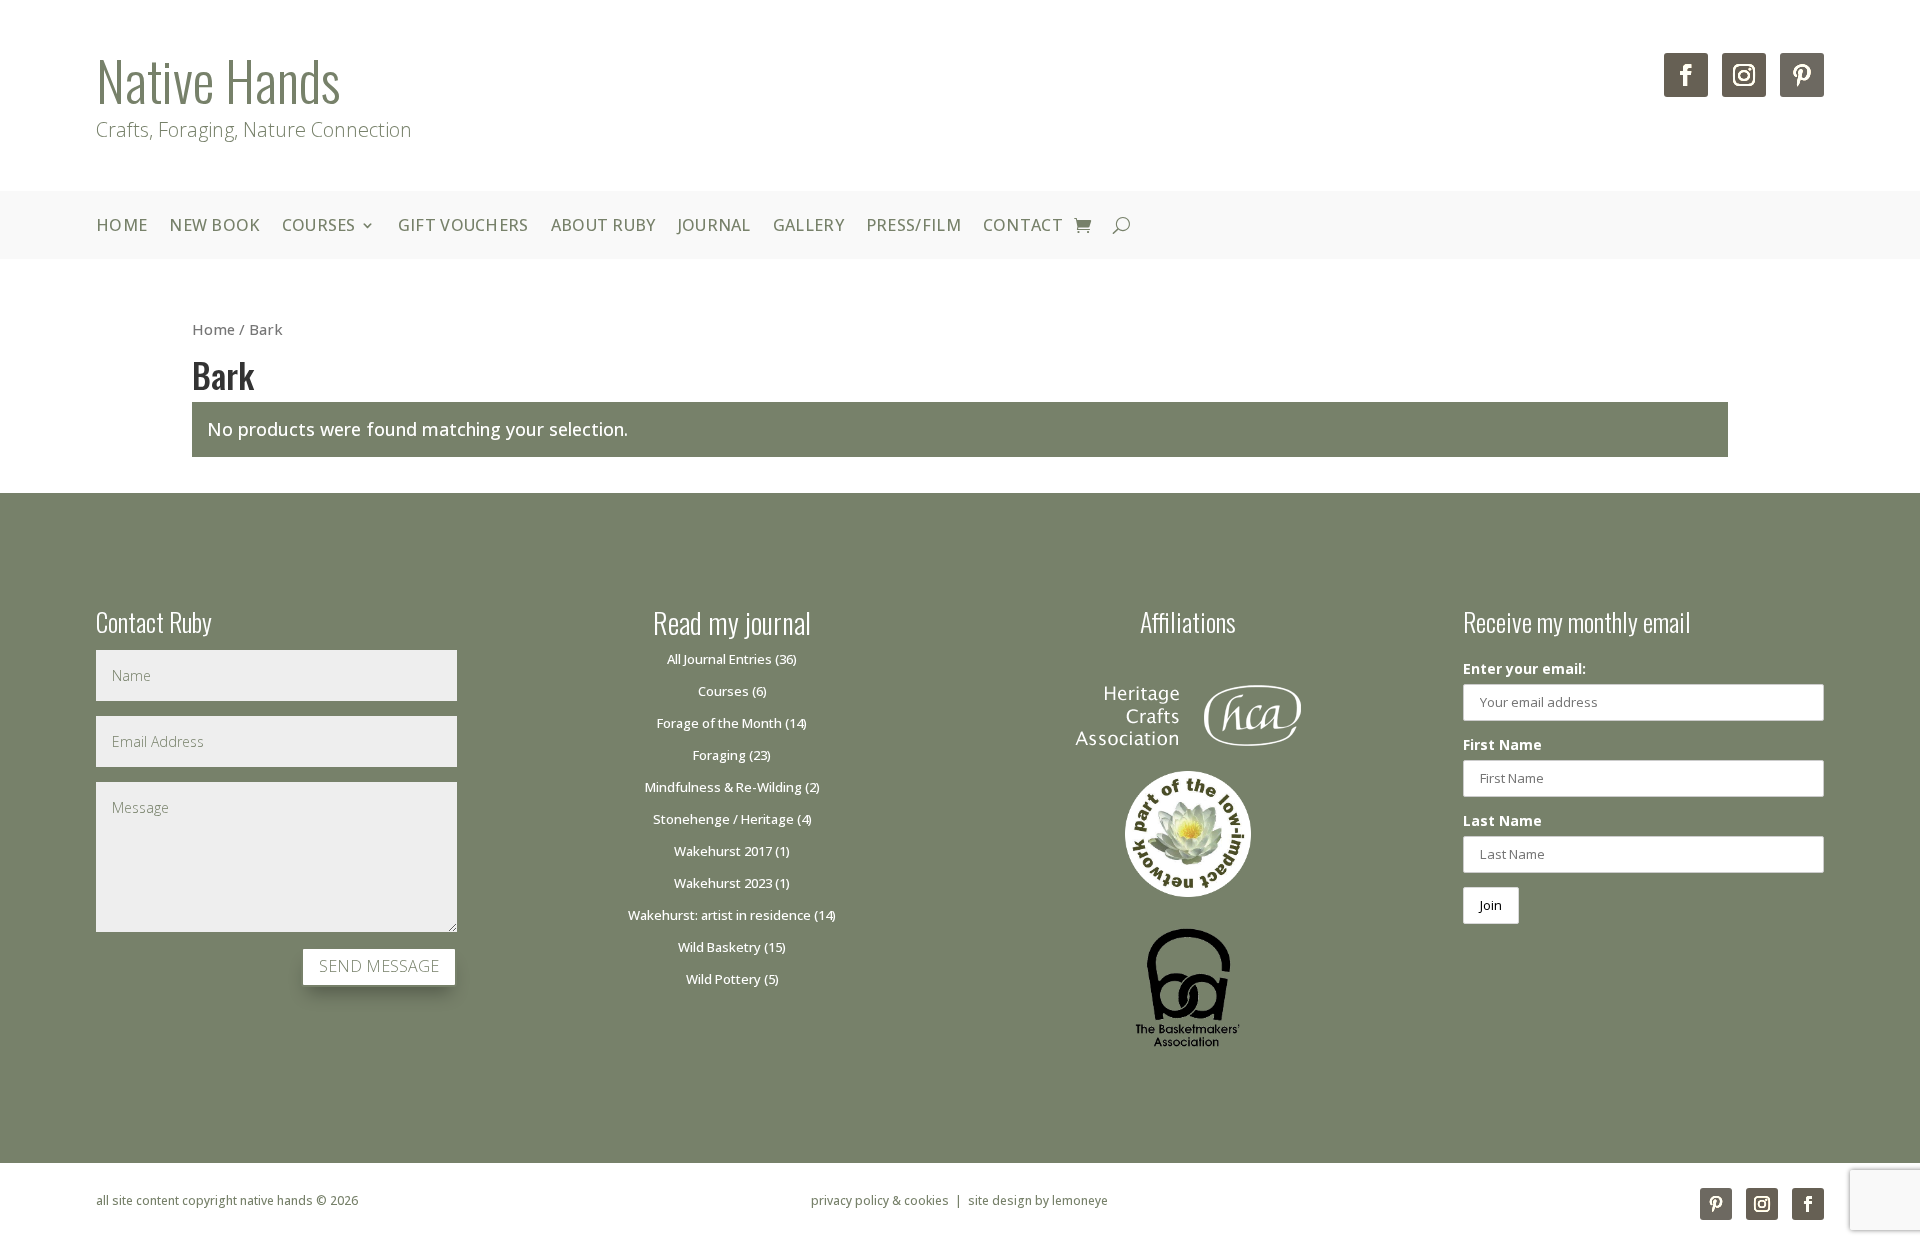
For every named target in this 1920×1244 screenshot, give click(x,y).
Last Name (1502, 820)
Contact (1023, 225)
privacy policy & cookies (880, 1200)
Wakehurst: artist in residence (719, 915)
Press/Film (913, 225)
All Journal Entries (719, 659)
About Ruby (603, 225)
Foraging (719, 755)
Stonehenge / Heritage (723, 819)
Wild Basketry (719, 947)
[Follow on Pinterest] (1802, 75)
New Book (214, 225)
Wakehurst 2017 (723, 851)
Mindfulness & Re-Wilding (723, 787)
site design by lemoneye (1038, 1200)
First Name (1502, 744)
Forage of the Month (719, 723)
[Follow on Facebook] (1686, 75)
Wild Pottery (723, 979)
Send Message (379, 966)
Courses (319, 225)
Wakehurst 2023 (723, 883)
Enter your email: (1524, 668)
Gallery (808, 225)
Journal (714, 225)
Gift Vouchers (463, 225)
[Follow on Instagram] (1744, 75)
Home (121, 225)
